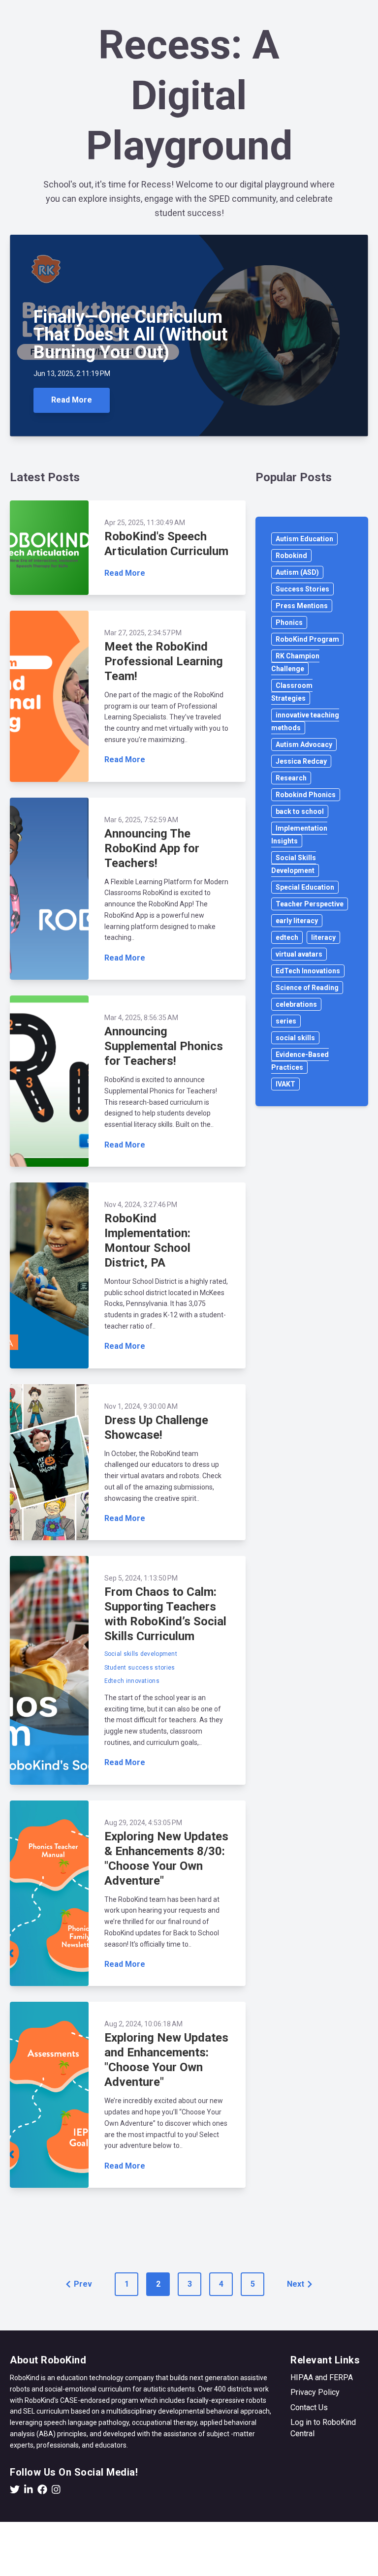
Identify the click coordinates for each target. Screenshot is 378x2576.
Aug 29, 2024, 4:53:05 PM (143, 1823)
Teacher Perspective (310, 904)
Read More (72, 400)
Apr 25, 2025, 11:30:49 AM (145, 523)
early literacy (297, 921)
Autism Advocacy (304, 745)
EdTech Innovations (308, 971)
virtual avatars (299, 954)
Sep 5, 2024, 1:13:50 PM (141, 1578)
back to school (300, 811)
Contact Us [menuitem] (309, 2407)
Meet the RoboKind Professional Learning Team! (164, 661)
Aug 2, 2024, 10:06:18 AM (143, 2024)
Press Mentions (302, 606)
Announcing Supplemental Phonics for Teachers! (164, 1046)
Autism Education (304, 539)
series (286, 1021)
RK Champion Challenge (295, 662)
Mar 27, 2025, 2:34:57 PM (143, 633)
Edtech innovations (132, 1681)
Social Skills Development (294, 864)
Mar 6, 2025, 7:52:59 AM (141, 820)
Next (296, 2284)
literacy (323, 937)
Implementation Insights (299, 835)
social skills (295, 1038)
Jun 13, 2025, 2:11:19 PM (72, 373)
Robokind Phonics (306, 795)
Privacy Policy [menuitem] (315, 2392)
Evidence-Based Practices (300, 1061)
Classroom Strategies (292, 692)
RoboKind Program (307, 639)
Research (291, 778)
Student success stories (140, 1668)
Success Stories (302, 589)
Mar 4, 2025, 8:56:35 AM (141, 1018)
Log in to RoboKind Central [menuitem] (323, 2428)
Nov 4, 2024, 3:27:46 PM (141, 1205)
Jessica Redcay (301, 761)
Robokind (291, 556)
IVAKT (285, 1084)
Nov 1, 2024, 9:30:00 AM (141, 1406)
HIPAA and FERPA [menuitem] (322, 2377)
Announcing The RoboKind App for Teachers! (152, 848)
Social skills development (141, 1654)
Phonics (289, 622)
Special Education (305, 887)
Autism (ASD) (297, 572)
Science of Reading (307, 988)
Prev (83, 2284)
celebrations (296, 1004)
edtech (287, 937)
